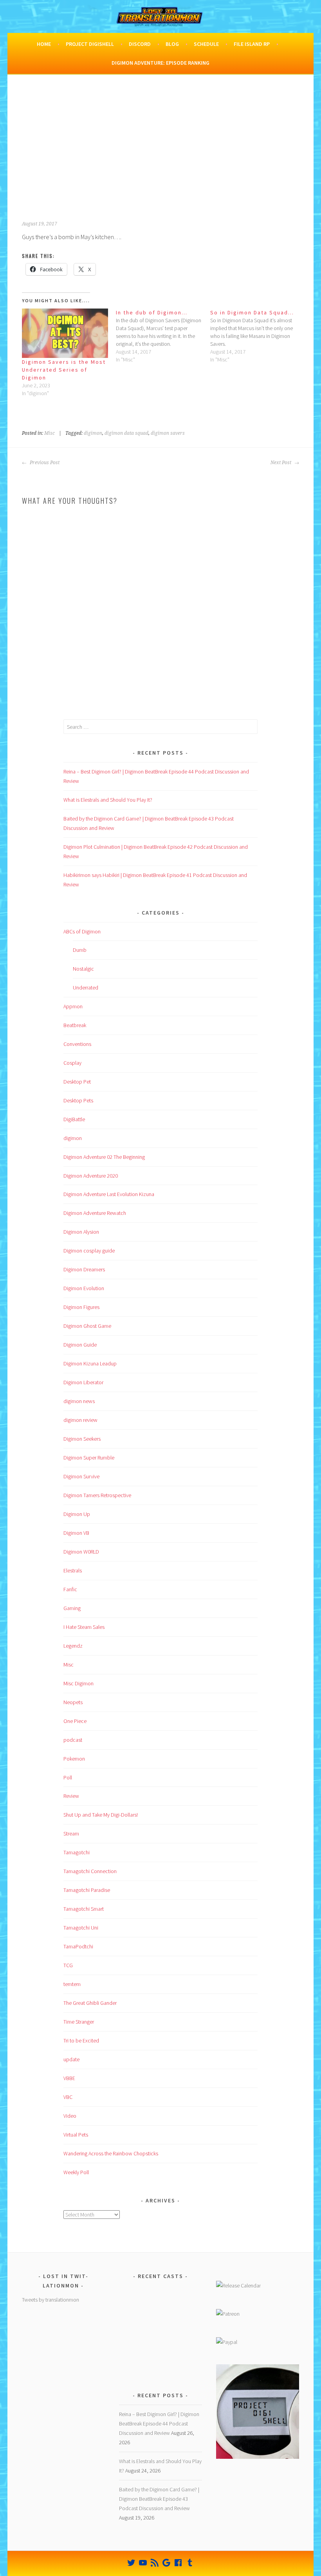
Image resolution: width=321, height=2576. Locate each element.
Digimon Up (77, 1514)
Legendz (73, 1646)
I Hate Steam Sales (84, 1627)
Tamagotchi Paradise (87, 1890)
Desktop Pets (78, 1100)
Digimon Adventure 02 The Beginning (104, 1157)
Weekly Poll (76, 2172)
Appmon (73, 1006)
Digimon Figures (81, 1307)
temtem (72, 1984)
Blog (172, 44)
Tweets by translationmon (50, 2300)
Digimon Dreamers (84, 1269)
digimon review (80, 1420)
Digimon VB (76, 1533)
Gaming (72, 1608)
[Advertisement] (161, 152)
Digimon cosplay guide (89, 1251)
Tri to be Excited (81, 2040)
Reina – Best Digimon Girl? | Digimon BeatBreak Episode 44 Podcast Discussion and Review (159, 2424)
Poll (68, 1777)
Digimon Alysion (81, 1232)
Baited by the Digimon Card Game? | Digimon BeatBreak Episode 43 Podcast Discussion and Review (159, 2499)
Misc (50, 433)
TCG (68, 1965)
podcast (73, 1740)
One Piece (75, 1721)
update (71, 2059)
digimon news (79, 1401)
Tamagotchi (77, 1852)
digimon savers (168, 433)
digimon (93, 433)
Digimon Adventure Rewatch (95, 1213)
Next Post (281, 463)
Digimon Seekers (82, 1439)
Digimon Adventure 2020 (91, 1176)
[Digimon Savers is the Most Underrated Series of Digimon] (65, 333)
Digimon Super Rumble (89, 1458)
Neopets (73, 1702)
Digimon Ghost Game (87, 1326)
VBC (68, 2097)
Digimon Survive (81, 1476)
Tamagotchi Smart (84, 1909)
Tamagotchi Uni (81, 1928)
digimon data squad (126, 433)
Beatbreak (75, 1025)
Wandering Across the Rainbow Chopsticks (111, 2153)
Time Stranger (79, 2022)
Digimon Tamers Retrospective (97, 1495)
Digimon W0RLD (81, 1552)
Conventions (77, 1044)
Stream (71, 1834)
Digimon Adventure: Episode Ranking (160, 63)
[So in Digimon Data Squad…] (257, 336)
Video (70, 2116)
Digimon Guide (80, 1345)
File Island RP (252, 44)
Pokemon (74, 1759)
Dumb (80, 950)
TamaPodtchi (78, 1946)
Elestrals (73, 1570)
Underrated (86, 988)
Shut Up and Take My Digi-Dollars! (101, 1815)
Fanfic (70, 1589)
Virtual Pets (76, 2135)
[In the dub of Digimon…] (163, 336)
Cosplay (72, 1063)
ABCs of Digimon (82, 931)
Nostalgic (83, 969)
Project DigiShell (90, 44)
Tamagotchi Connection (90, 1871)
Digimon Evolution (84, 1288)
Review (71, 1796)
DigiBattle (74, 1119)
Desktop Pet (77, 1082)
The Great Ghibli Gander (90, 2003)
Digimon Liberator (83, 1382)
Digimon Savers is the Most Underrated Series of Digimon (64, 370)
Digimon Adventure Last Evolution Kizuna (109, 1194)
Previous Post (44, 463)
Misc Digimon (78, 1683)
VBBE (69, 2078)
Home (44, 44)
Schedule (206, 44)
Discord (140, 44)
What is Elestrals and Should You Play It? (108, 800)
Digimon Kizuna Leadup (90, 1363)
